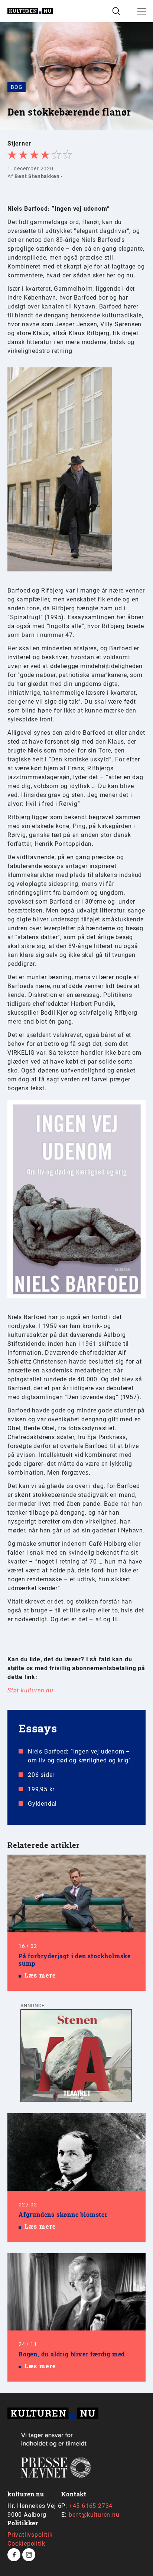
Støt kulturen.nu (30, 1690)
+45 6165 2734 (91, 2506)
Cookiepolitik (26, 2544)
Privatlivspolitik (30, 2535)
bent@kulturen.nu (94, 2515)
